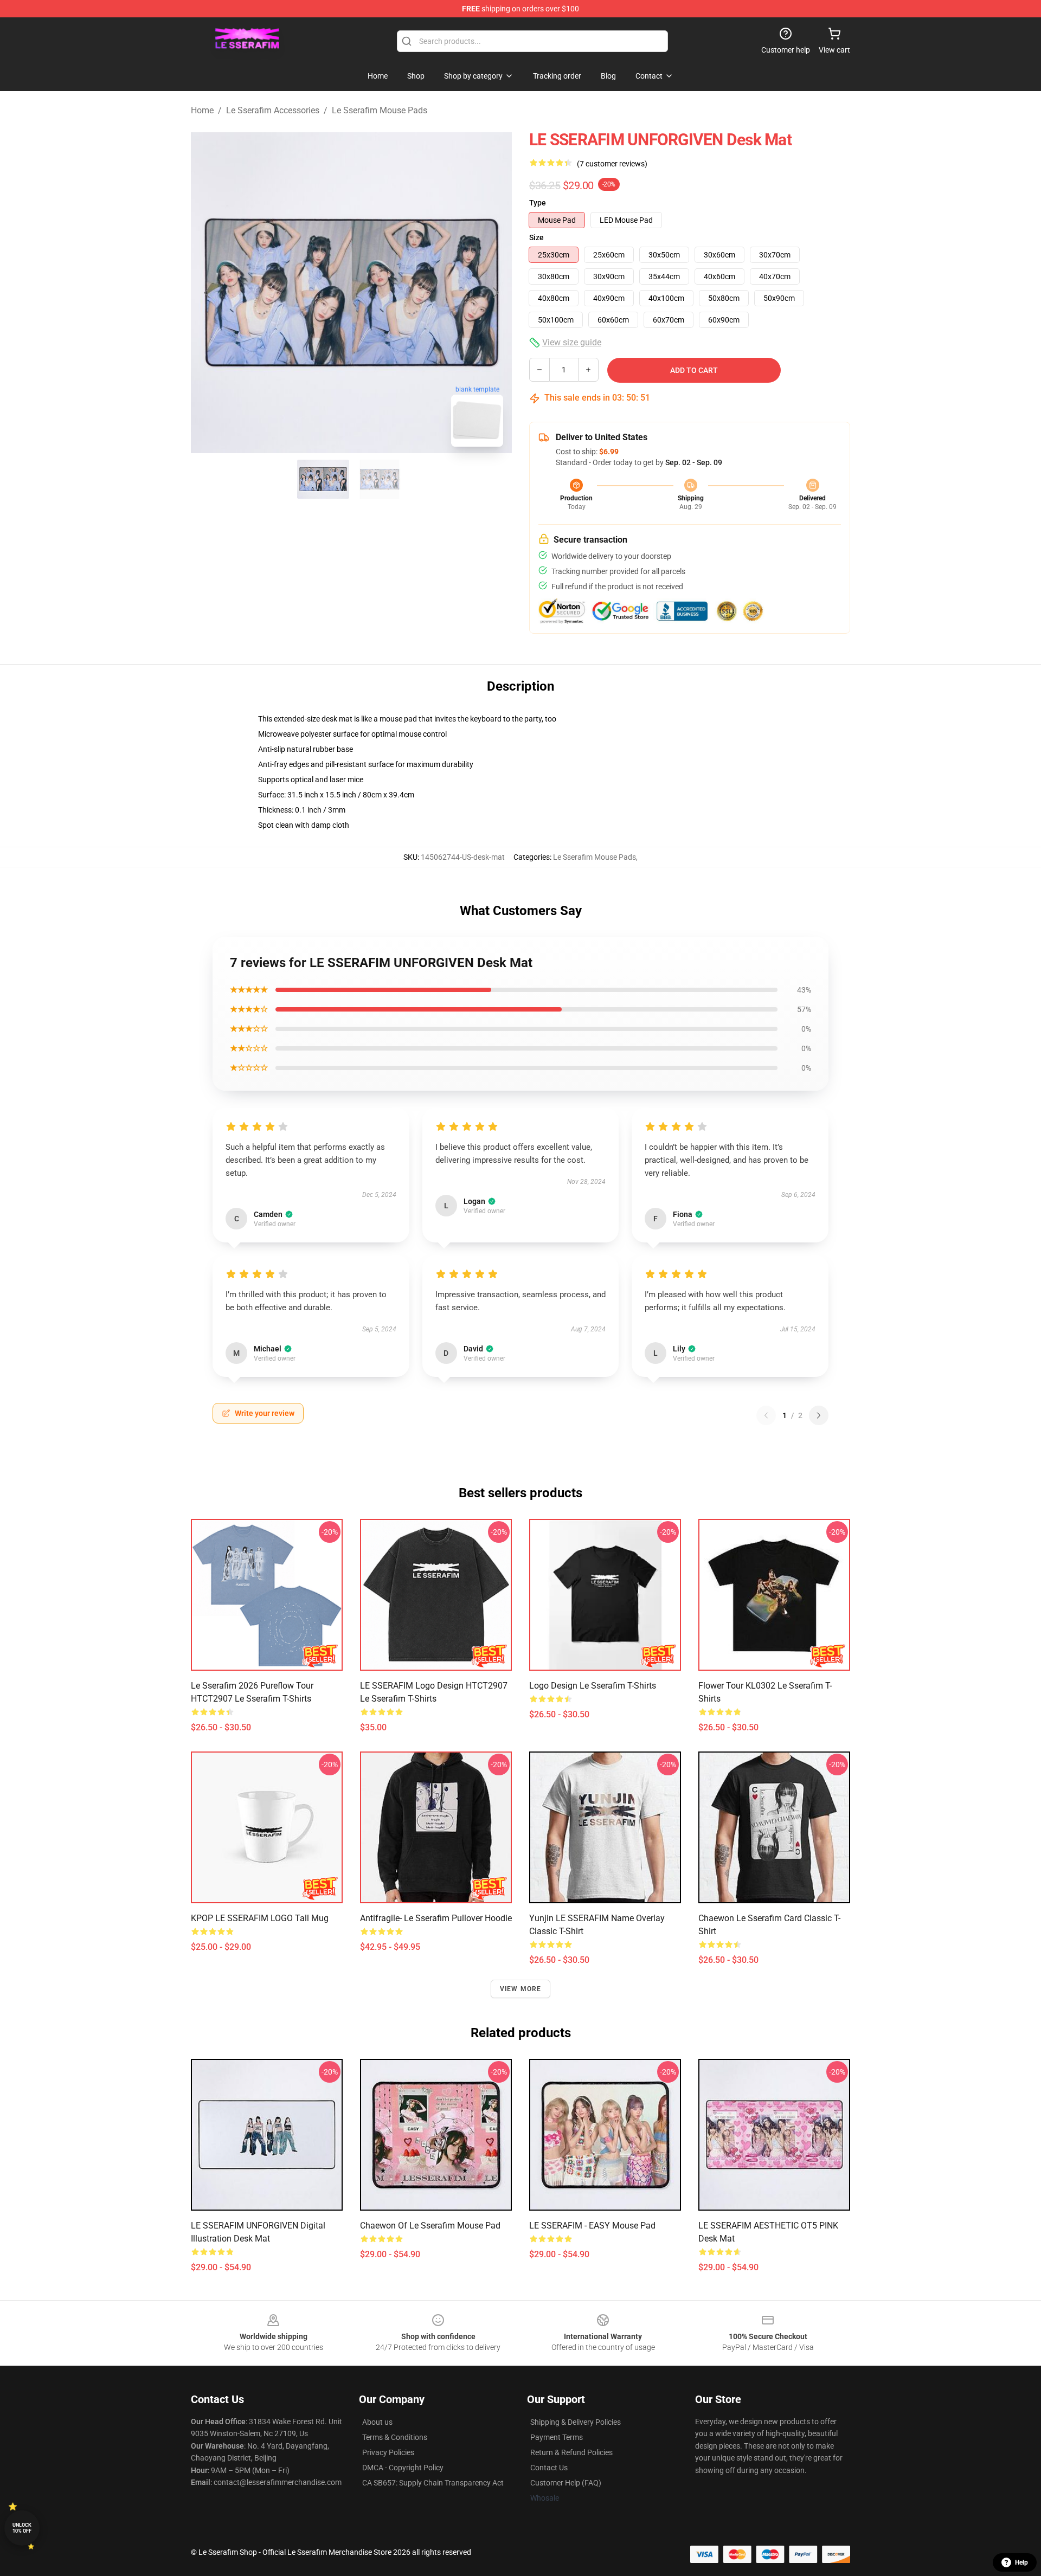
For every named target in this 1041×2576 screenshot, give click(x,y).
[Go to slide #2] (380, 479)
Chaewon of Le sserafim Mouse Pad (430, 2226)
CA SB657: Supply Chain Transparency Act (433, 2483)
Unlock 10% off (22, 2528)
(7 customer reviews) (612, 164)
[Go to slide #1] (323, 479)
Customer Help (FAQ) (566, 2483)
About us (377, 2422)
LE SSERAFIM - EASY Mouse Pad (592, 2226)
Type (538, 203)
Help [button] (1021, 2562)
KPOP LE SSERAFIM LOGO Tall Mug (260, 1918)
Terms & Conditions (395, 2437)
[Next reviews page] (819, 1415)
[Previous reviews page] (766, 1415)
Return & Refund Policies (571, 2452)
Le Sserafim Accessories (273, 110)
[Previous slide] (208, 293)
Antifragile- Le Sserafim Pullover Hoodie (436, 1918)
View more (521, 1989)
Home (202, 110)
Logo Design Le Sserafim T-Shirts (593, 1686)
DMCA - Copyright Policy (403, 2468)
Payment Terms (557, 2437)
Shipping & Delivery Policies (576, 2422)
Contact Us (549, 2468)
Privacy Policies (388, 2452)
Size (536, 237)
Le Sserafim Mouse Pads (380, 110)
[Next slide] (495, 293)
